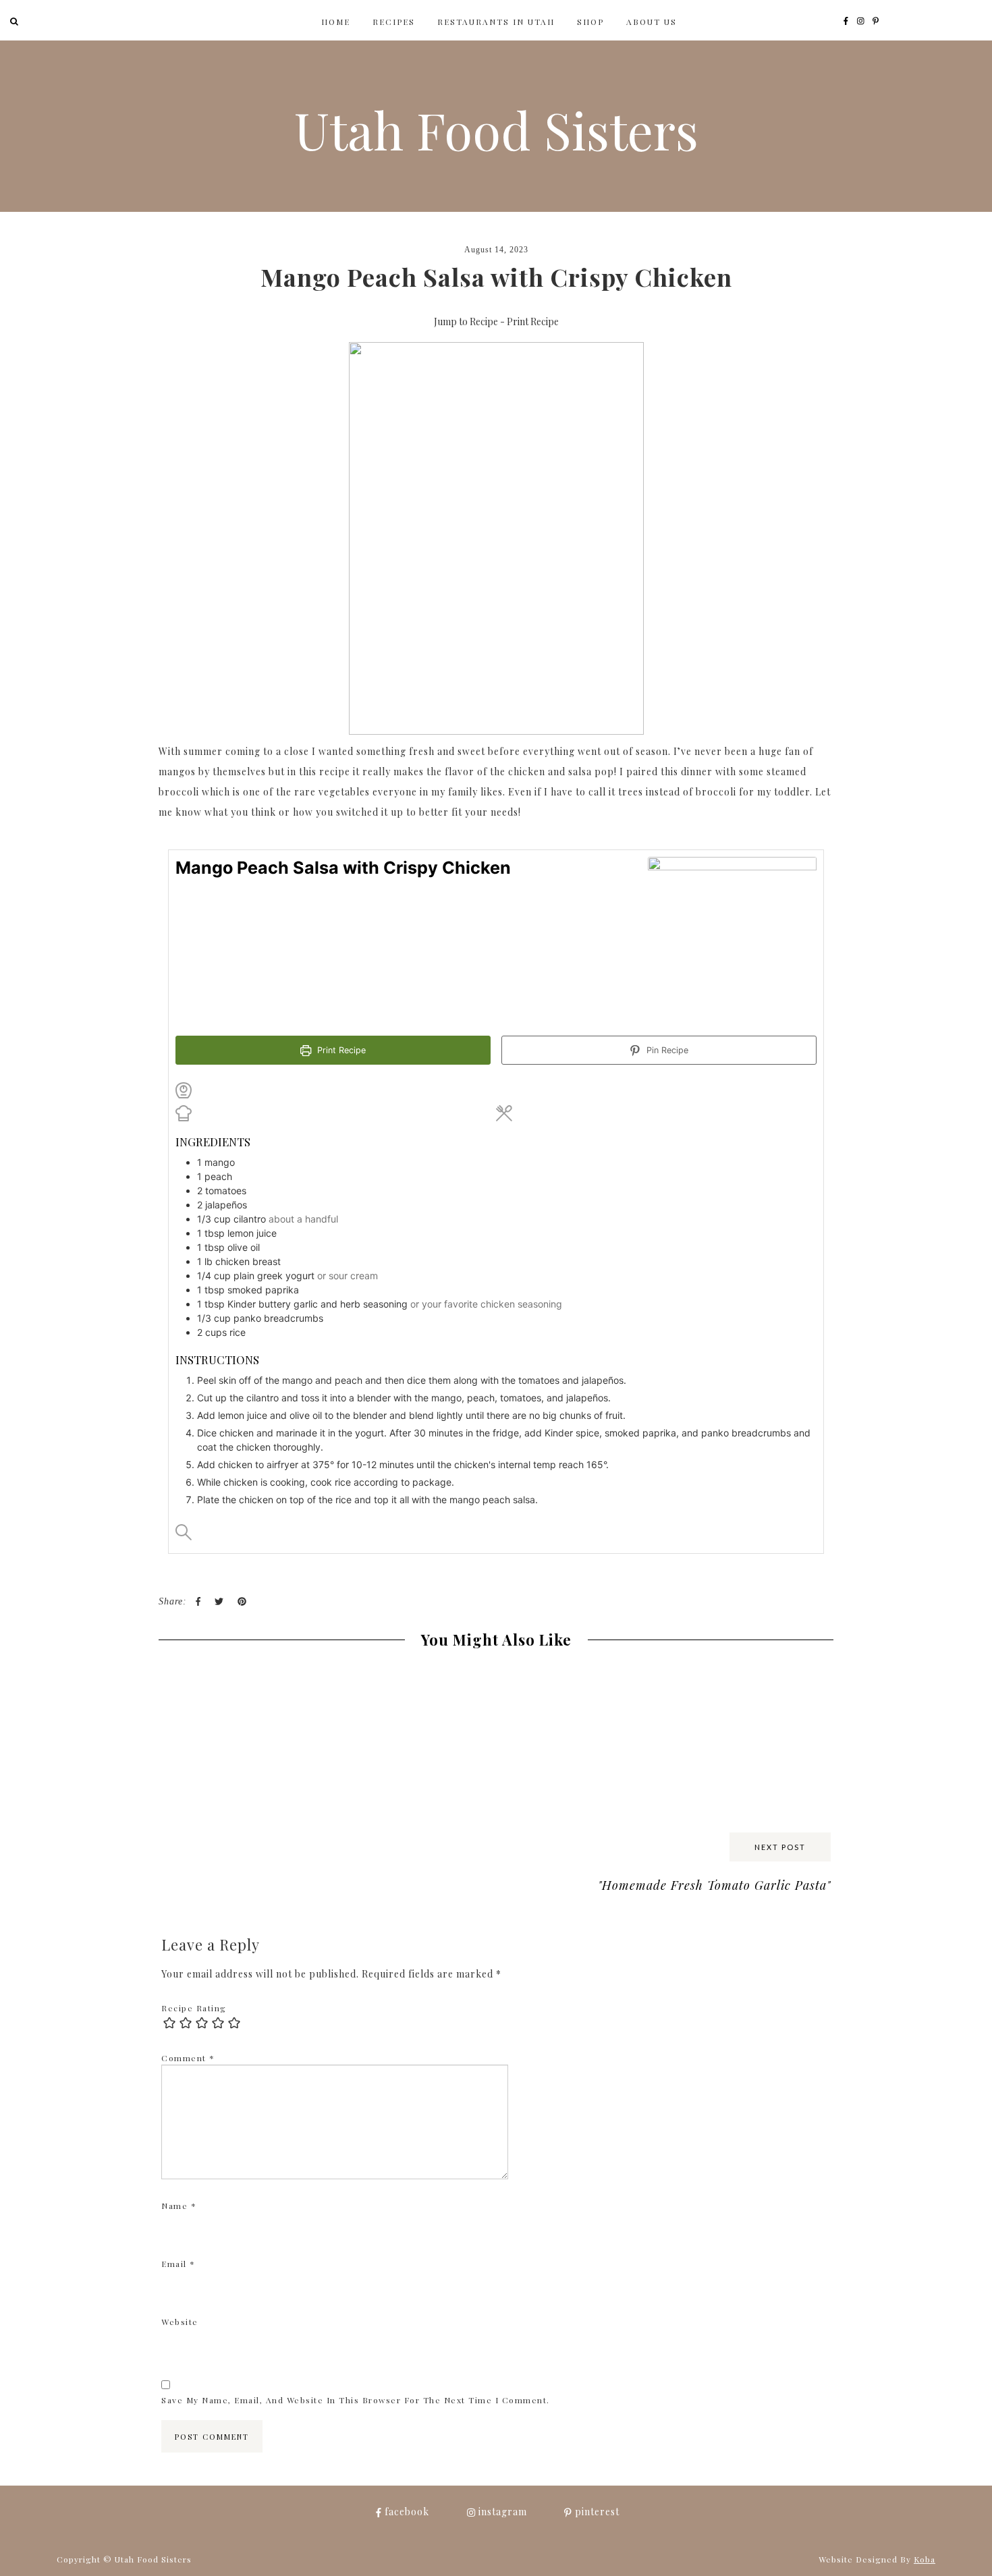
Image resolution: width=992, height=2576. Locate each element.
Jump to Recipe (466, 321)
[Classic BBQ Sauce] (412, 1674)
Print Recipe (533, 321)
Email (178, 2264)
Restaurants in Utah (496, 22)
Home (336, 22)
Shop (590, 22)
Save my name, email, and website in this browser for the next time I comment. (356, 2400)
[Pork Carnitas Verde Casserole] (749, 1683)
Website (180, 2322)
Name (179, 2206)
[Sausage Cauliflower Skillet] (580, 1683)
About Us (652, 22)
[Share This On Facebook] (198, 1602)
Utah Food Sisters (496, 129)
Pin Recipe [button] (666, 1050)
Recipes (394, 22)
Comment (188, 2058)
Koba (925, 2559)
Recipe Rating (194, 2008)
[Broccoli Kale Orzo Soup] (243, 1674)
